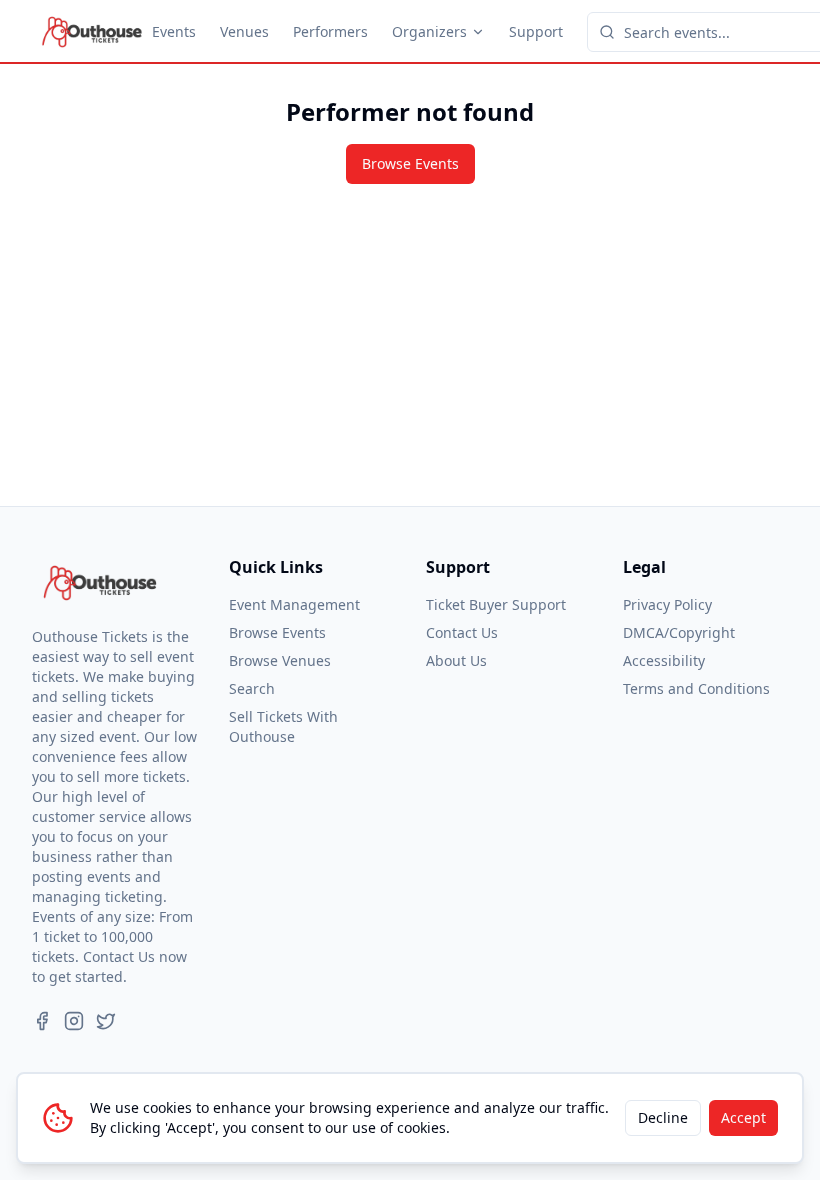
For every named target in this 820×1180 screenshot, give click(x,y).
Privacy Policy (667, 604)
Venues (244, 31)
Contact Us (462, 632)
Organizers (429, 31)
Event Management (294, 604)
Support (536, 31)
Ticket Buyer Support (496, 604)
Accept (743, 1117)
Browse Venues (280, 660)
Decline (663, 1117)
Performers (330, 31)
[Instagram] (74, 1021)
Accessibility (664, 660)
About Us (456, 660)
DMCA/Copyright (679, 632)
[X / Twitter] (106, 1021)
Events (174, 31)
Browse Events (410, 163)
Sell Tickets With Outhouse (283, 726)
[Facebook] (42, 1021)
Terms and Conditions (696, 688)
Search (252, 688)
